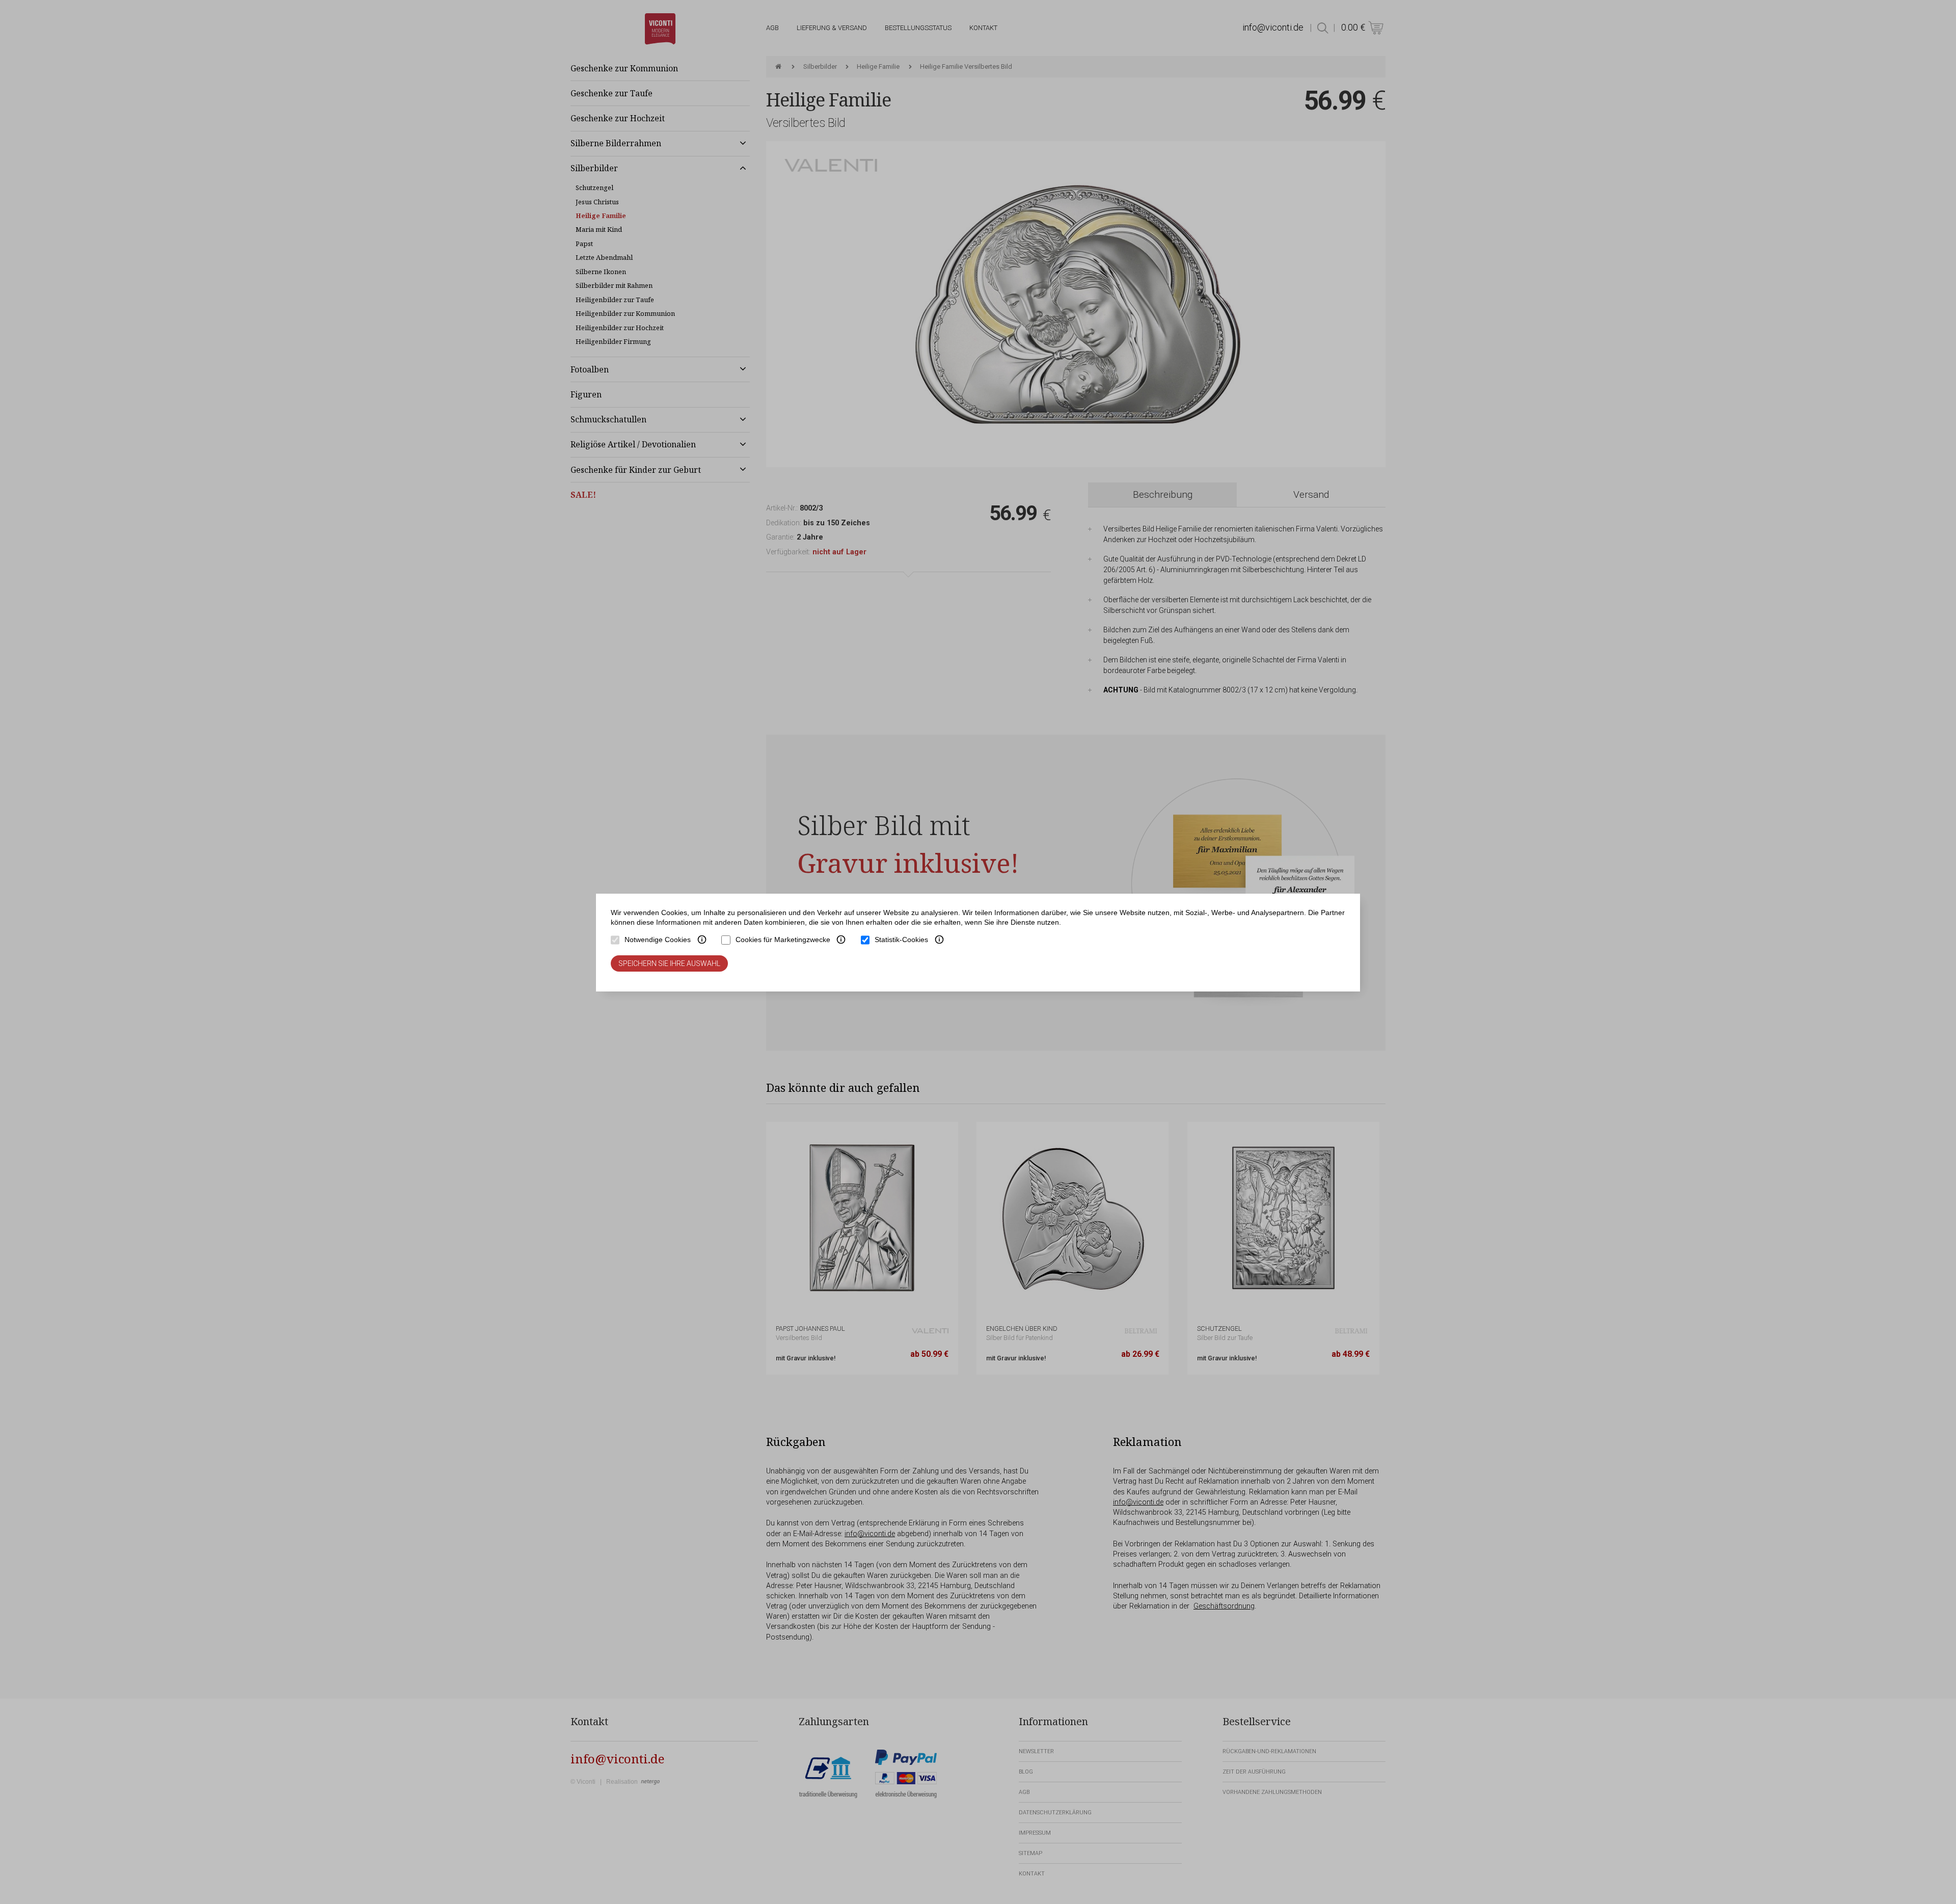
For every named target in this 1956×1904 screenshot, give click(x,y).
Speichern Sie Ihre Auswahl (669, 963)
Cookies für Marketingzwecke (783, 940)
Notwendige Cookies (658, 940)
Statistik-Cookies (901, 940)
